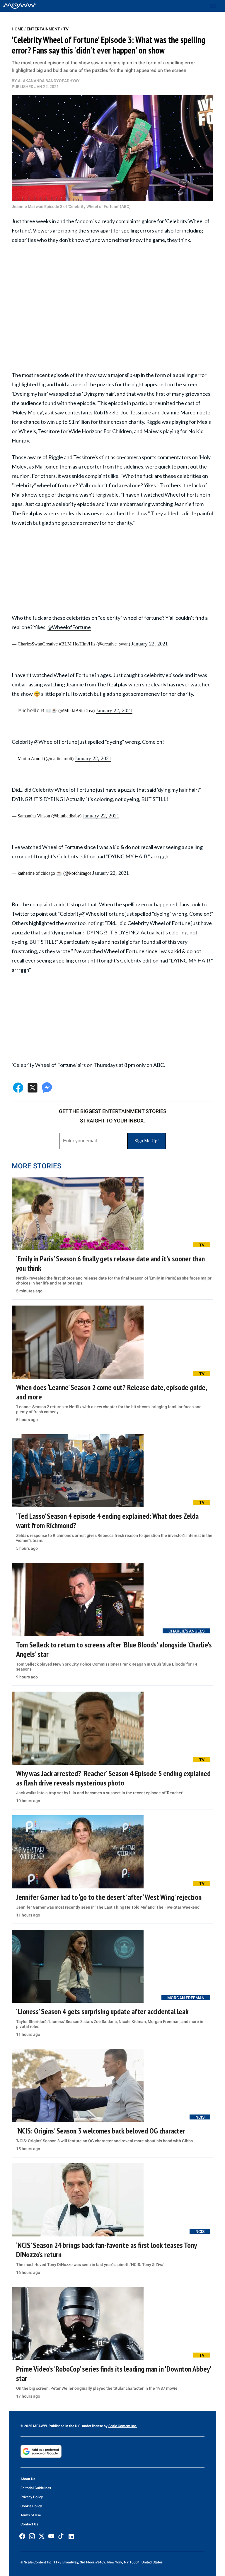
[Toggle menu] (216, 6)
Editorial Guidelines (36, 2488)
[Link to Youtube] (51, 2536)
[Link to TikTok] (61, 2537)
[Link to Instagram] (32, 2536)
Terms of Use (31, 2515)
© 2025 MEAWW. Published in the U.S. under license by (64, 2426)
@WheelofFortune (69, 627)
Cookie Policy (31, 2506)
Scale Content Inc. (123, 2426)
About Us (28, 2479)
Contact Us (29, 2524)
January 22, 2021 (150, 644)
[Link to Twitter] (42, 2536)
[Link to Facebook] (22, 2536)
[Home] (19, 6)
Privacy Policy (32, 2497)
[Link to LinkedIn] (71, 2537)
